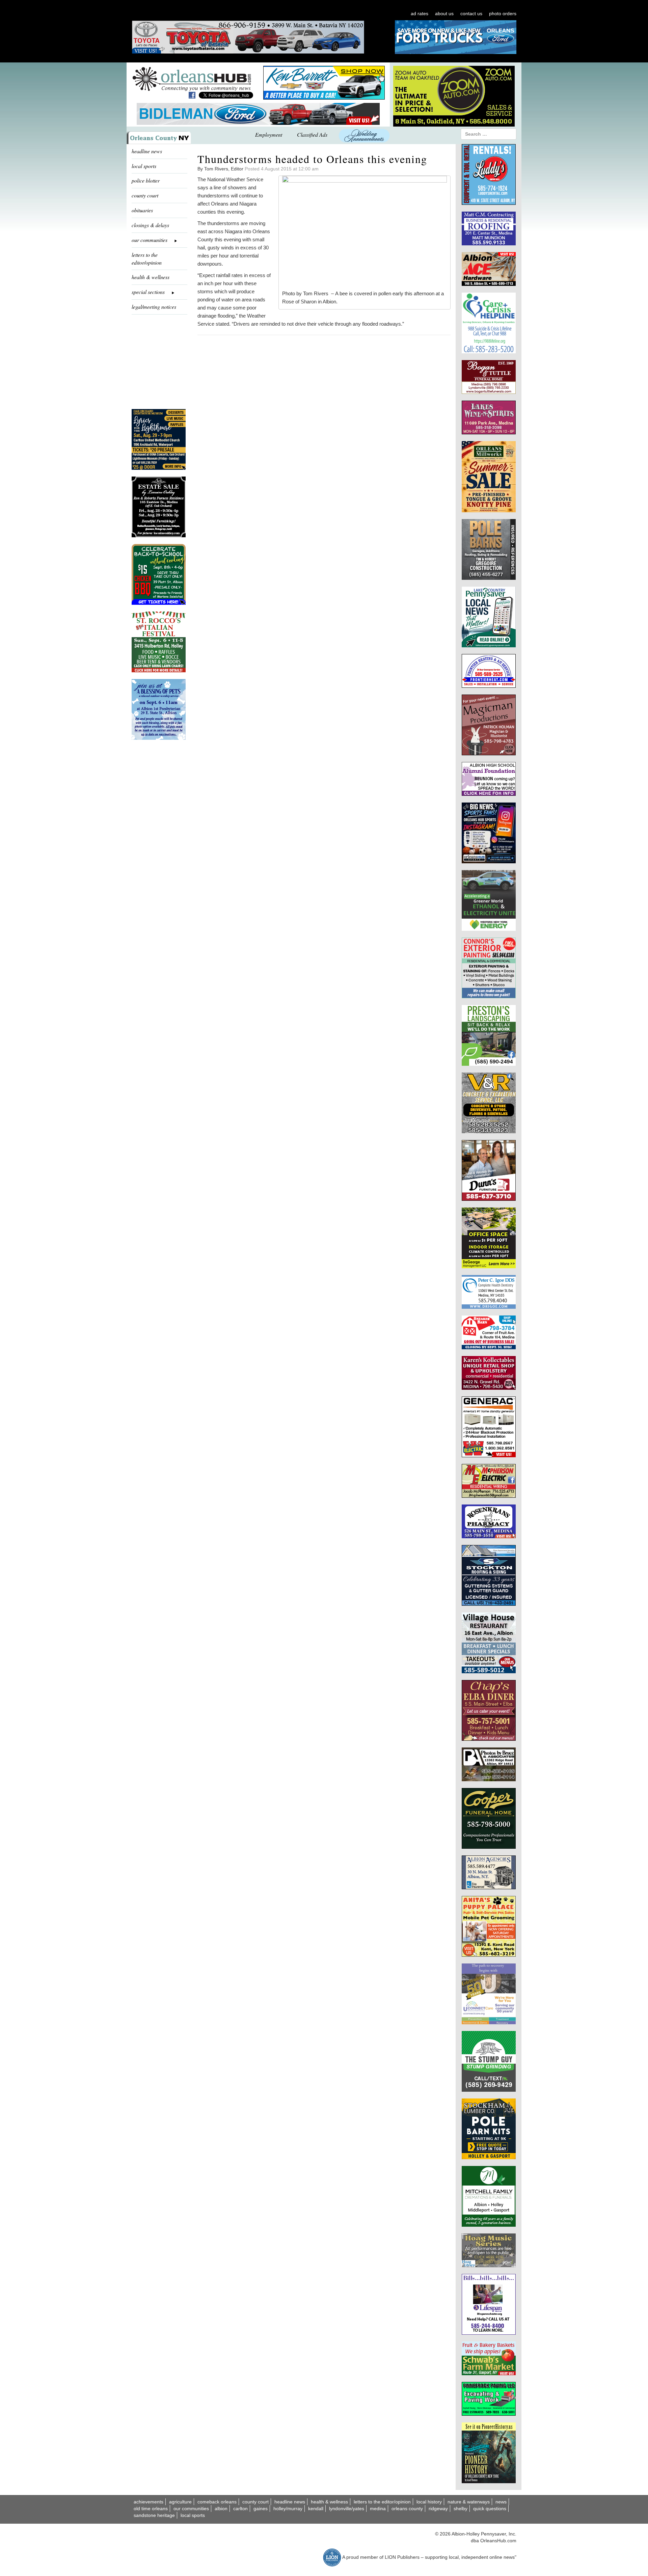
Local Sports (193, 2515)
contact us (471, 13)
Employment (269, 134)
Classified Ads (312, 134)
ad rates (420, 13)
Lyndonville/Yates (347, 2509)
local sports (144, 166)
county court (145, 195)
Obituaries (142, 210)
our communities (191, 2509)
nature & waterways (469, 2502)
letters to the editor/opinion (147, 259)
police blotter (146, 180)
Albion (221, 2509)
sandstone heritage (154, 2515)
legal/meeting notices (154, 307)
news (501, 2502)
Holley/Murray (288, 2509)
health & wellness (151, 277)
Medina (378, 2509)
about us (444, 13)
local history (429, 2502)
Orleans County (407, 2509)
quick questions (490, 2509)
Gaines (261, 2509)
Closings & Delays (150, 225)
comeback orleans (217, 2502)
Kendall (316, 2509)
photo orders (503, 13)
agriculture (180, 2502)
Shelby (461, 2509)
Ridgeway (438, 2509)
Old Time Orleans (151, 2509)
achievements (148, 2502)
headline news (147, 151)
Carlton (240, 2509)
